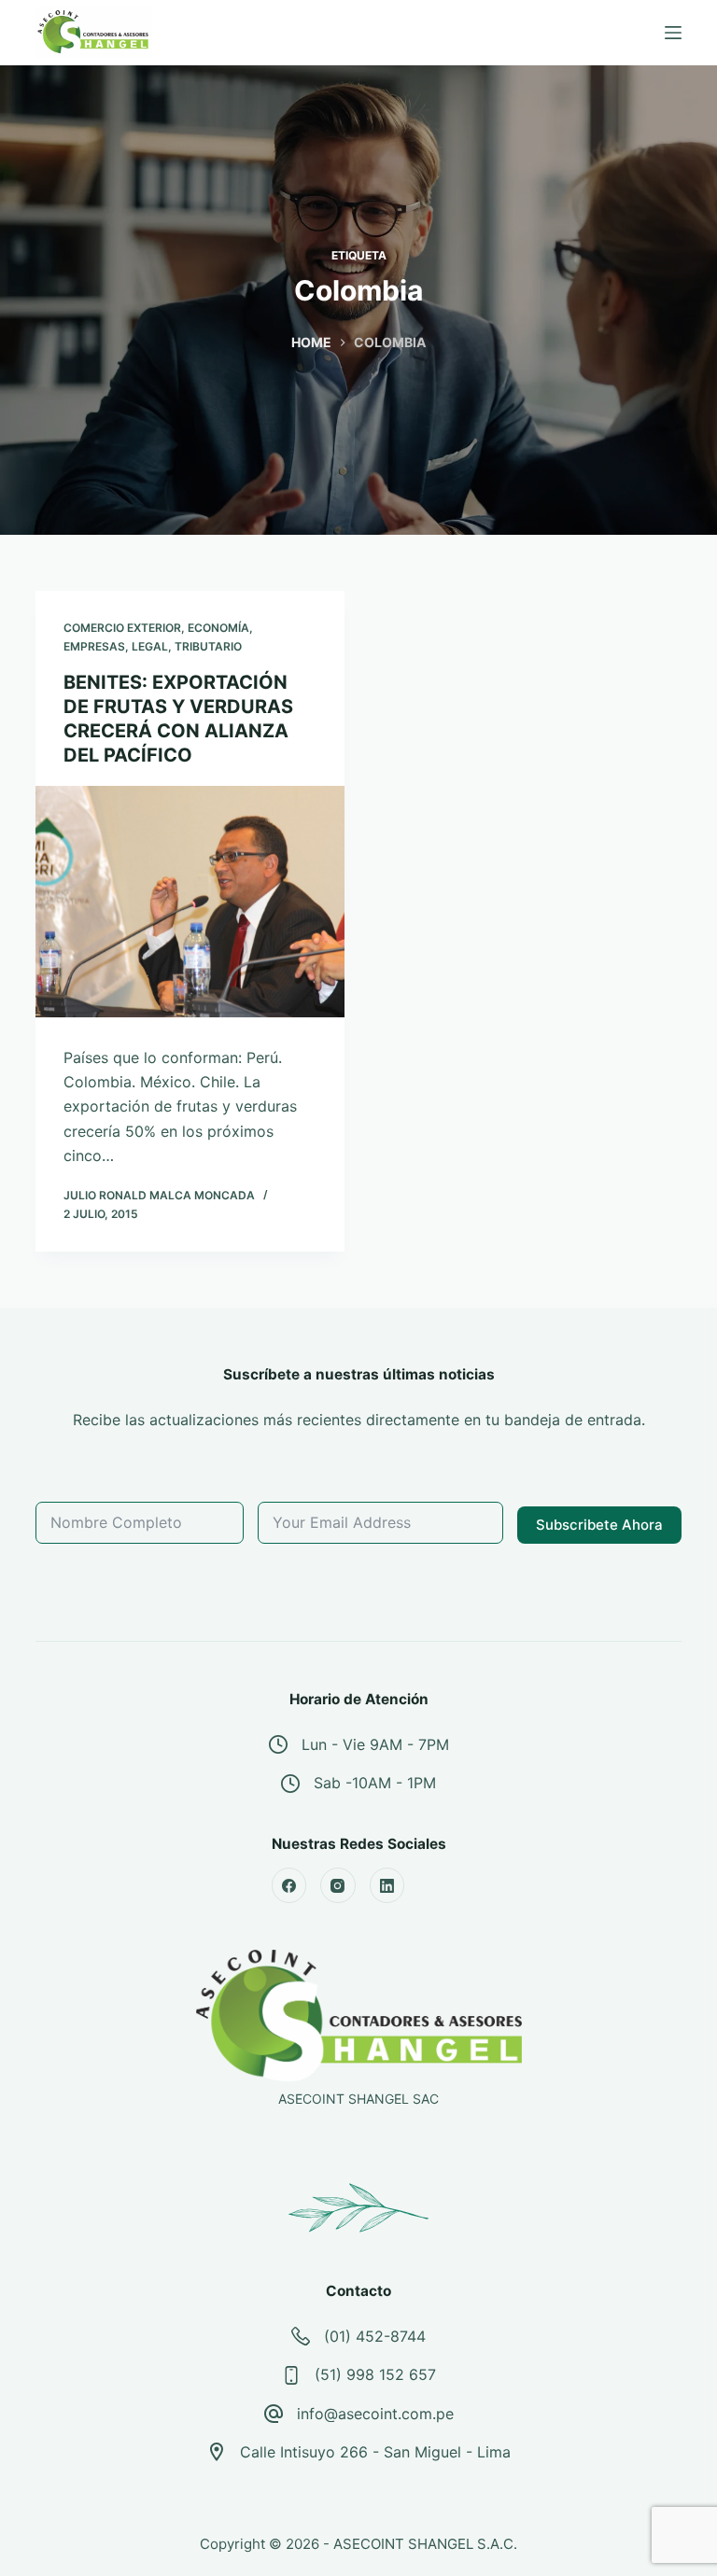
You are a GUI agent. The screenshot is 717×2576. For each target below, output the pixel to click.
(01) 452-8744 (375, 2336)
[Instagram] (338, 1885)
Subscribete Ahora (599, 1525)
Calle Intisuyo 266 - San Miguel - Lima (375, 2452)
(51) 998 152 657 (375, 2374)
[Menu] (673, 33)
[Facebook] (289, 1885)
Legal (150, 646)
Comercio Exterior (122, 628)
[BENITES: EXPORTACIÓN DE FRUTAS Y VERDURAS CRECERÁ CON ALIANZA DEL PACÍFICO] (190, 902)
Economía (218, 628)
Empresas (94, 646)
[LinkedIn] (387, 1885)
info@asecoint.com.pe (375, 2414)
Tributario (208, 646)
